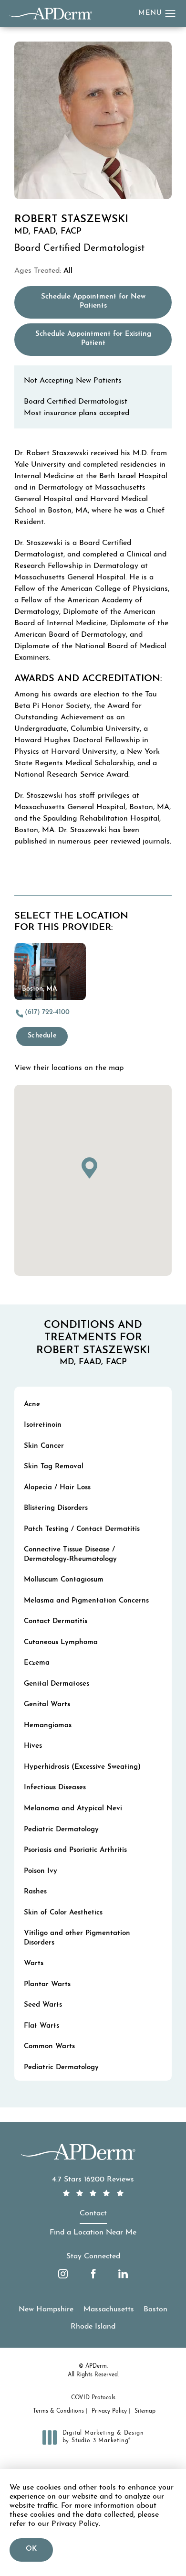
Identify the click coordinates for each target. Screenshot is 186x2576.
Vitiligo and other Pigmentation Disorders (77, 1938)
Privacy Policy (109, 2411)
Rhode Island (93, 2327)
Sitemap (145, 2411)
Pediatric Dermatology (61, 1830)
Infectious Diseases (55, 1788)
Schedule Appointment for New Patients (106, 302)
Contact (93, 2213)
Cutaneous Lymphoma (61, 1642)
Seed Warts (43, 2005)
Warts (34, 1963)
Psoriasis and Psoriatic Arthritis (75, 1850)
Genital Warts (47, 1705)
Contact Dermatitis (56, 1621)
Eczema (37, 1663)
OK (31, 2549)
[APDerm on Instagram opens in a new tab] (63, 2274)
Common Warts (49, 2047)
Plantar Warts (47, 1984)
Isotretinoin (43, 1425)
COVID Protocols (93, 2398)
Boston (155, 2309)
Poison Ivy (41, 1871)
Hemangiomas (48, 1726)
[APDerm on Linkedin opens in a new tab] (123, 2274)
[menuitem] (63, 2274)
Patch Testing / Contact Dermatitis (82, 1529)
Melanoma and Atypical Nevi (73, 1809)
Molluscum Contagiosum (64, 1580)
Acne (32, 1405)
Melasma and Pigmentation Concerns (86, 1601)
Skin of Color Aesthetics (63, 1913)
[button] (170, 14)
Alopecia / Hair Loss (57, 1488)
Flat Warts (41, 2026)
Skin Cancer (44, 1446)
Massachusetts (109, 2309)
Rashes (35, 1892)
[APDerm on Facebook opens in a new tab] (93, 2274)
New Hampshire (46, 2309)
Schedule (42, 1036)
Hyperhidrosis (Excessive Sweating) (82, 1767)
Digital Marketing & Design (103, 2437)
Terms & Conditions (58, 2411)
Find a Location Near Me (93, 2233)
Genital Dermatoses (57, 1684)
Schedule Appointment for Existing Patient (103, 339)
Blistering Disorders (56, 1508)
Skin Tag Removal (54, 1467)
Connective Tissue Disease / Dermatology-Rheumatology (70, 1555)
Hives (33, 1746)
